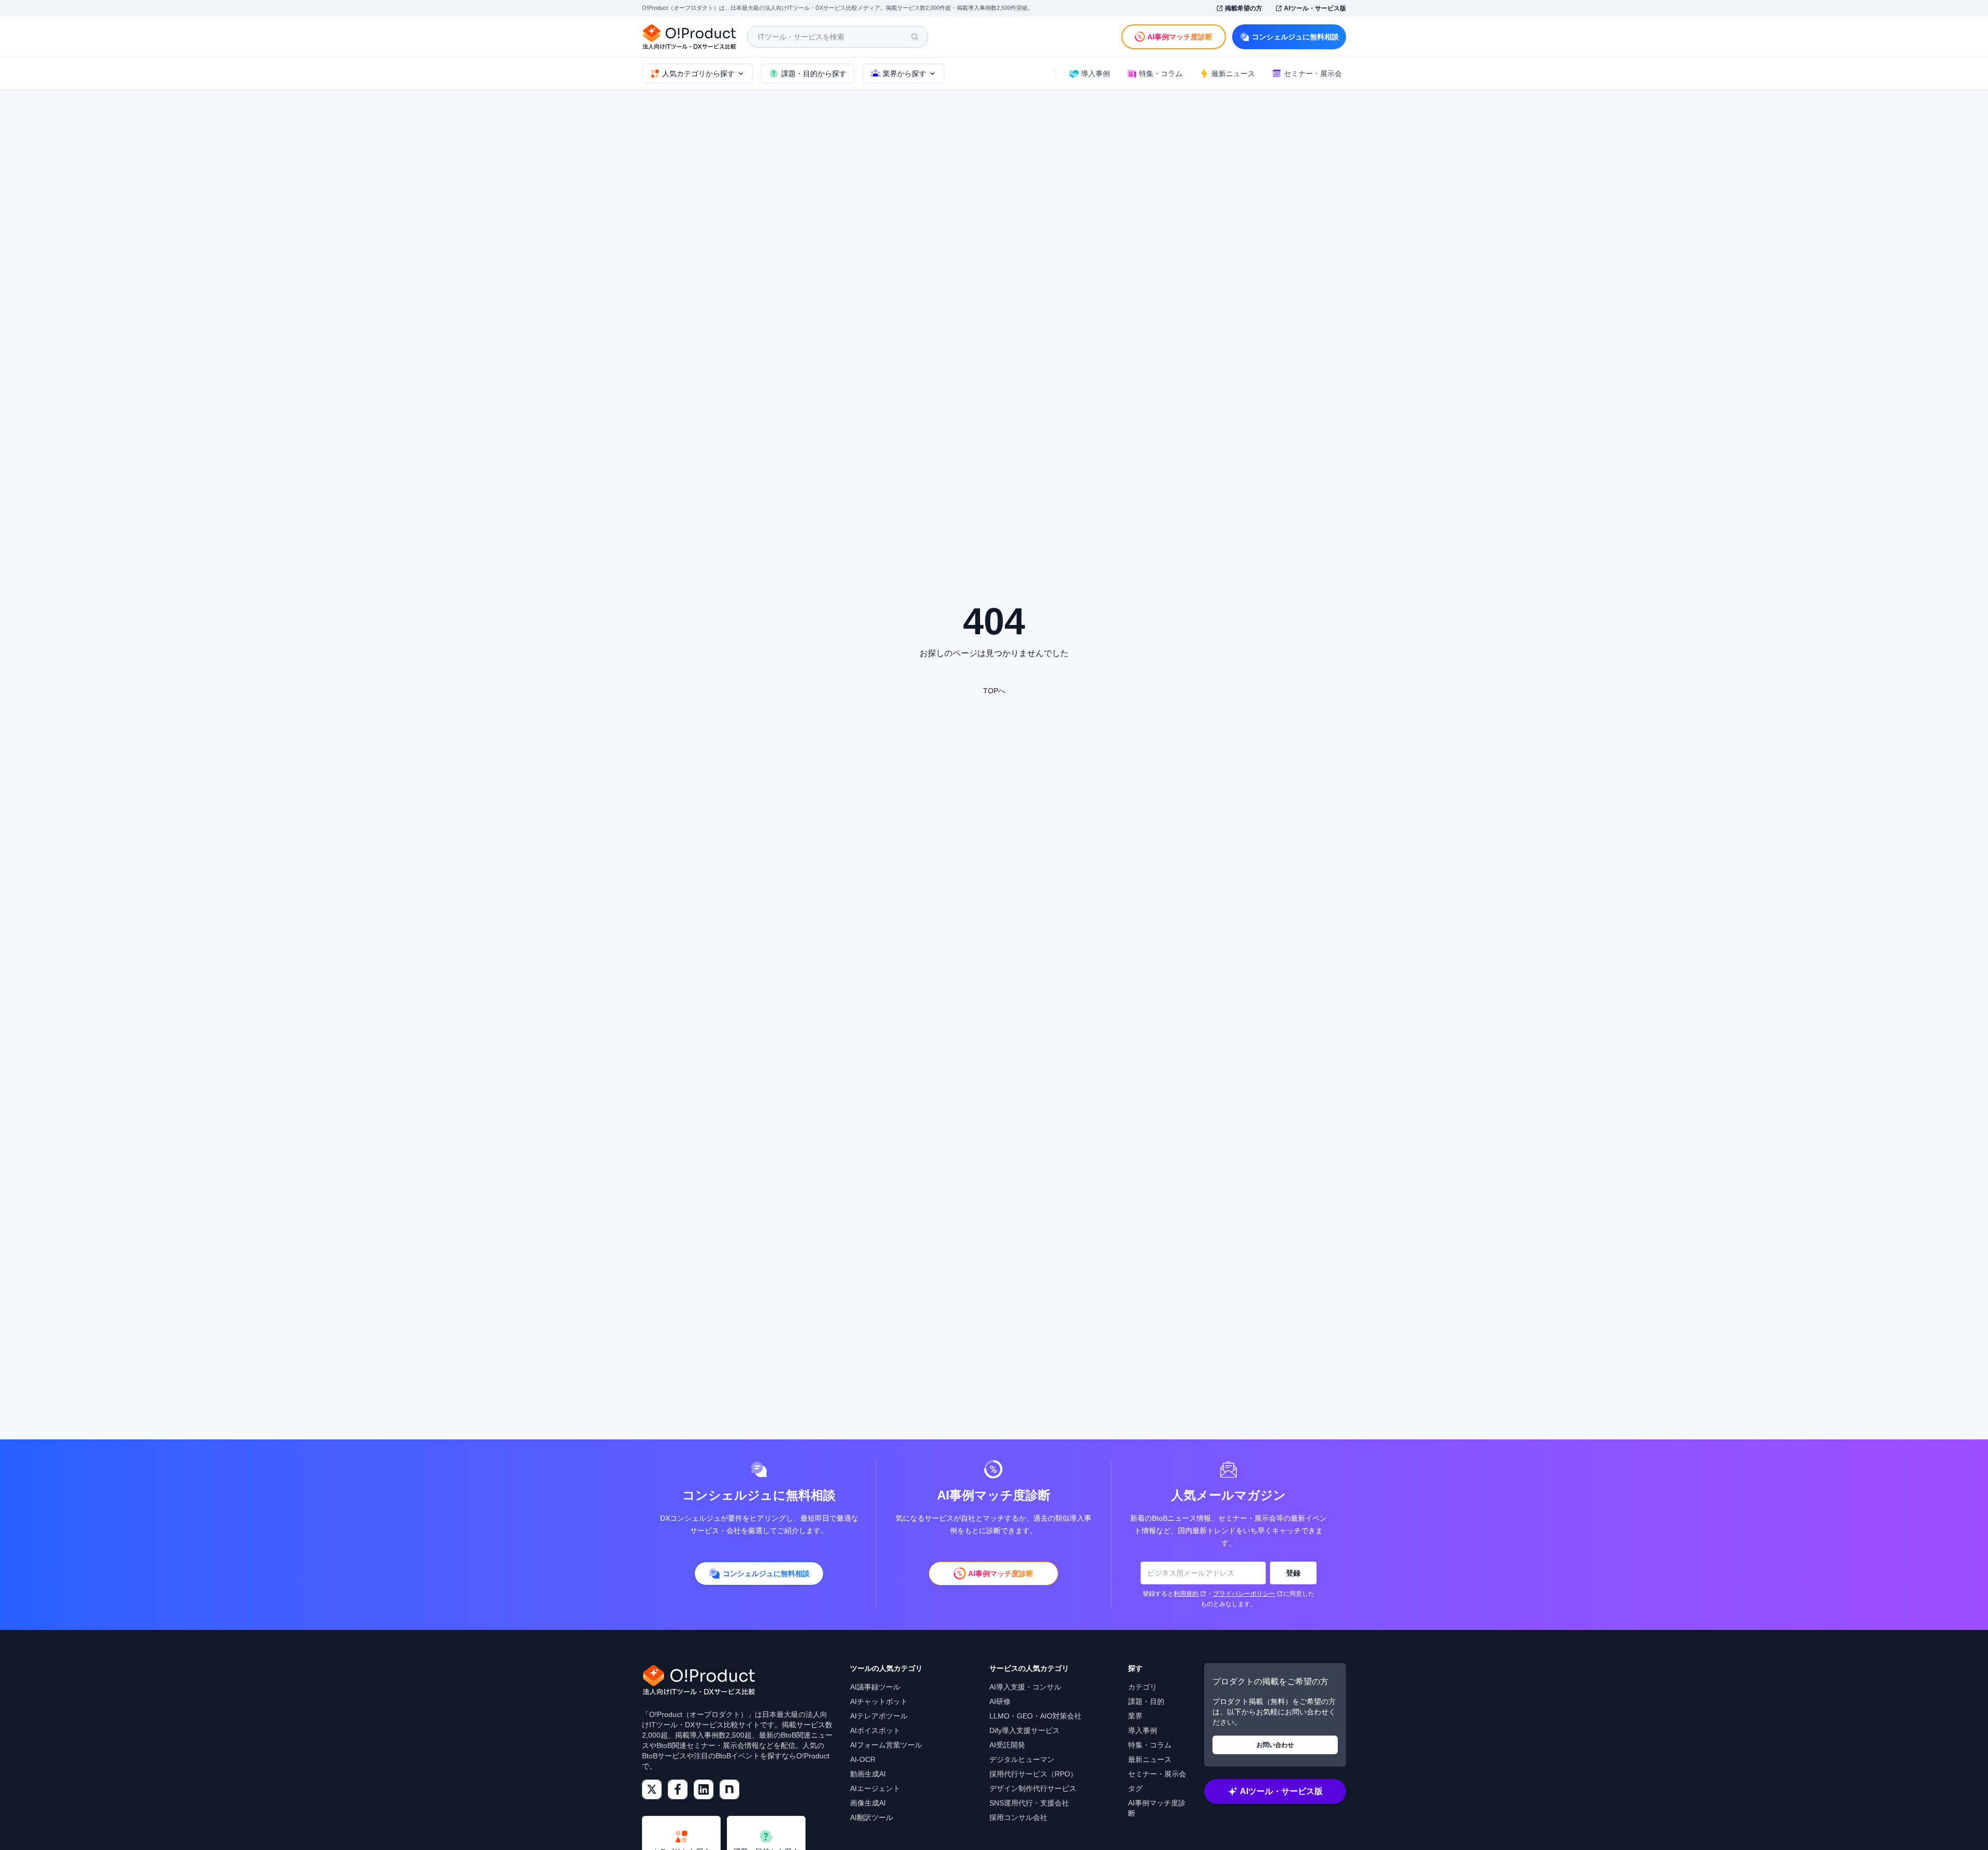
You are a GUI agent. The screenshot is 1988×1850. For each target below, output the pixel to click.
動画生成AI (868, 1774)
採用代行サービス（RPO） (1033, 1774)
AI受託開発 (1007, 1745)
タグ (1135, 1788)
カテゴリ (1143, 1687)
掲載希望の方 (1244, 8)
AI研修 (1000, 1701)
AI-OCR (863, 1759)
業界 (1135, 1716)
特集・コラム (1150, 1745)
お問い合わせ (1275, 1745)
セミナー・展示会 (1157, 1774)
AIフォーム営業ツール (886, 1745)
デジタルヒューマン (1022, 1759)
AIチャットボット (879, 1701)
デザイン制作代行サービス (1033, 1788)
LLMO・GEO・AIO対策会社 (1035, 1716)
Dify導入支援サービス (1025, 1730)
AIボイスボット (875, 1730)
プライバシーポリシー (1244, 1594)
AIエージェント (875, 1788)
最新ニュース (1150, 1759)
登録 (1293, 1573)
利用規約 (1186, 1594)
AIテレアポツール (879, 1716)
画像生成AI (868, 1803)
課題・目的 (1146, 1701)
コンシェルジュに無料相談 (1295, 37)
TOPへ (994, 691)
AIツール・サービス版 (1315, 8)
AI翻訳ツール (872, 1817)
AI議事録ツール (875, 1687)
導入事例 (1143, 1730)
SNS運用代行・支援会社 (1029, 1803)
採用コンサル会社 (1018, 1817)
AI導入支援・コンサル (1025, 1687)
